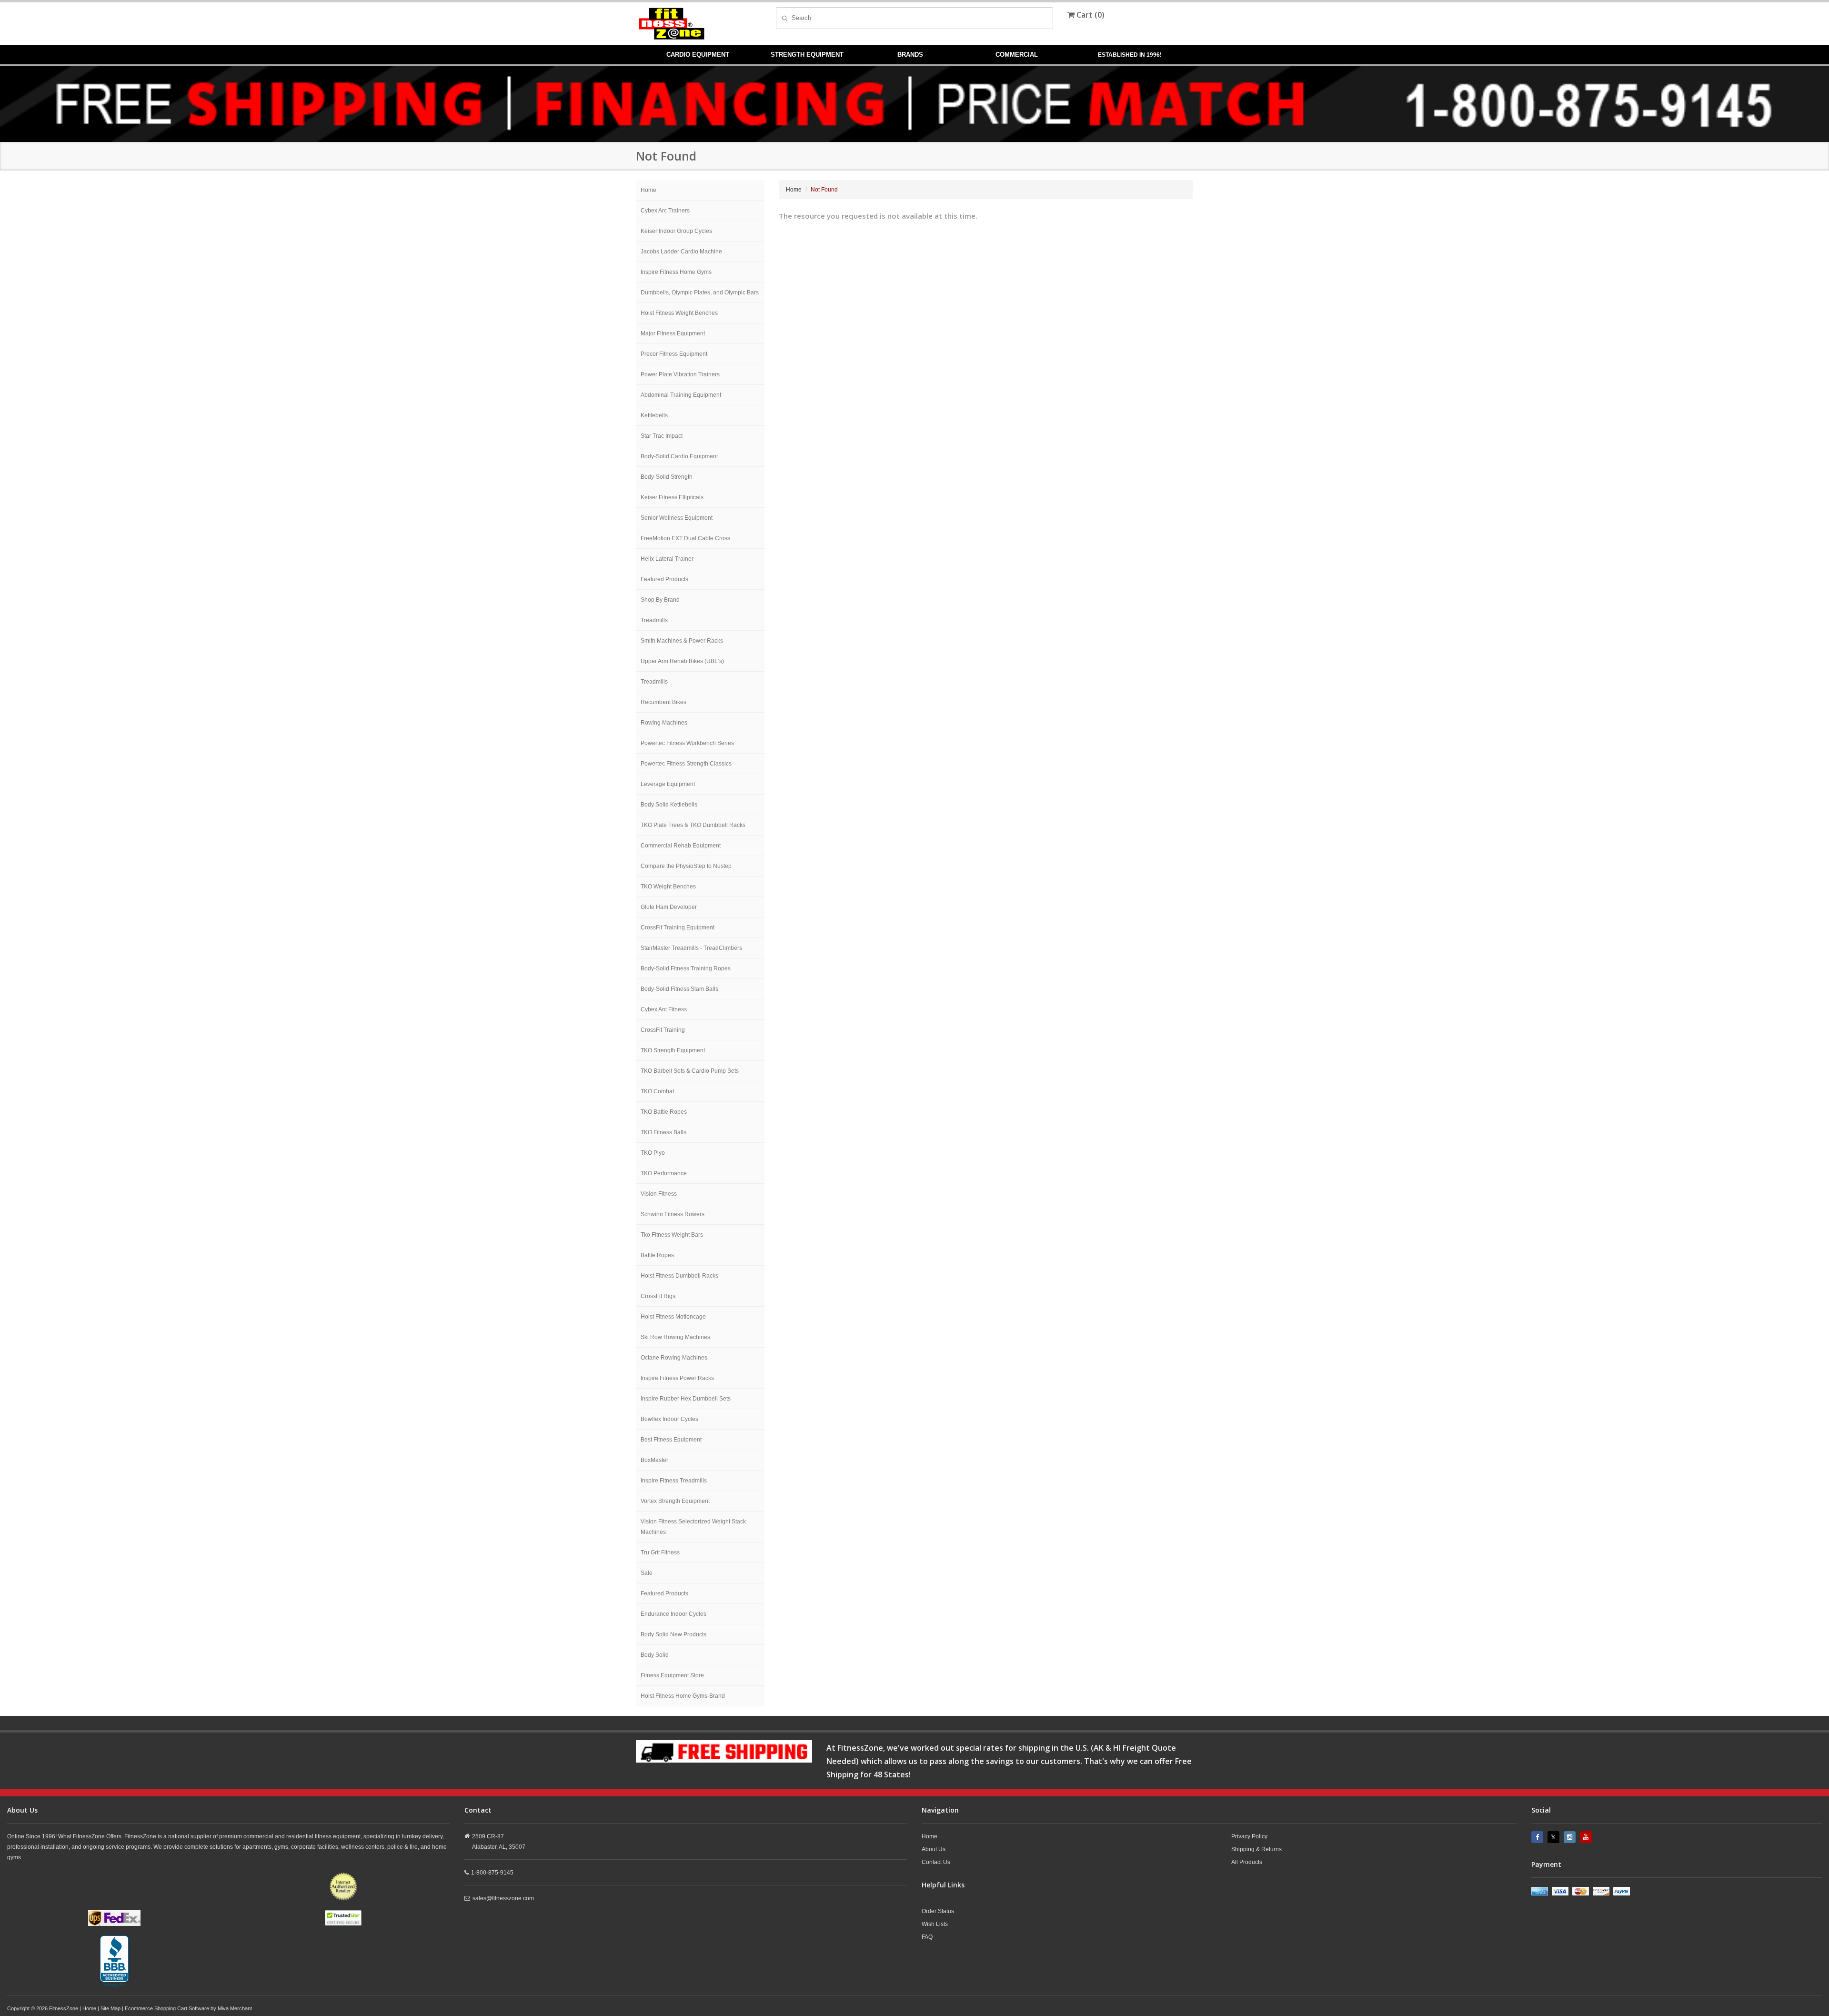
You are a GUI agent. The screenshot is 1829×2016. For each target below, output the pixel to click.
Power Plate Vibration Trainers (680, 374)
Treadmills (654, 620)
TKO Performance (664, 1173)
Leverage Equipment (668, 784)
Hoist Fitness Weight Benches (679, 313)
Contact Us (936, 1862)
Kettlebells (654, 415)
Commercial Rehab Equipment (681, 846)
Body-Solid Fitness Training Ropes (686, 968)
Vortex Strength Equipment (675, 1501)
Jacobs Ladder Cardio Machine (681, 252)
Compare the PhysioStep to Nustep (686, 866)
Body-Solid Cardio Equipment (679, 456)
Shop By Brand (660, 600)
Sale (647, 1573)
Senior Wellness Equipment (677, 518)
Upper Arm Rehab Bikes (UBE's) (682, 661)
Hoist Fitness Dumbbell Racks (679, 1276)
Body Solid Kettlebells (669, 805)
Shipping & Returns (1256, 1849)
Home (648, 190)
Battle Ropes (657, 1255)
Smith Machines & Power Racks (682, 641)
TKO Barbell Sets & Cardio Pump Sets (690, 1071)
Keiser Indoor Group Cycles (676, 231)
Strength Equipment (807, 55)
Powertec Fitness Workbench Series (687, 743)
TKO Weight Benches (668, 887)
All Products (1247, 1862)
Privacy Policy (1249, 1836)
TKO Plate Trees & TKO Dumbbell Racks (693, 825)
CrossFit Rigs (658, 1296)
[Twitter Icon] (1555, 1837)
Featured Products (664, 579)
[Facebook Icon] (1538, 1837)
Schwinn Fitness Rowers (673, 1214)
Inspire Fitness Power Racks (677, 1378)
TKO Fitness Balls (663, 1132)
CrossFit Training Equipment (678, 927)
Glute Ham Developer (669, 907)
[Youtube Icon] (1587, 1837)
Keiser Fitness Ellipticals (672, 497)
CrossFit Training (663, 1030)
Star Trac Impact (662, 436)
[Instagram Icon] (1571, 1837)
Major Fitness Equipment (673, 333)
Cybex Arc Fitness (664, 1009)
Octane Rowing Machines (674, 1358)
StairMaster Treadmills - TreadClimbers (691, 948)
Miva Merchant (235, 2008)
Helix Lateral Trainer (667, 559)
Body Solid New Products (673, 1634)
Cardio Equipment (698, 55)
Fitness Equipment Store (672, 1675)
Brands (910, 55)
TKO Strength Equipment (673, 1050)
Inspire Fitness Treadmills (674, 1481)
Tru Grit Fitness (660, 1552)
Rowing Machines (664, 723)
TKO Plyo (653, 1153)
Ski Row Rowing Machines (675, 1337)
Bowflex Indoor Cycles (669, 1419)
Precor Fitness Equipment (674, 354)
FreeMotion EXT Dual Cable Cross (685, 538)
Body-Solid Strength (667, 477)
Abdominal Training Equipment (681, 395)
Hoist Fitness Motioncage (673, 1317)
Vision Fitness (659, 1194)
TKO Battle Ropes (664, 1112)
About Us (934, 1849)
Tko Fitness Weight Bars (672, 1235)
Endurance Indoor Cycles (673, 1614)
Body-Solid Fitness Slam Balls (679, 989)
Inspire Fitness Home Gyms (676, 272)
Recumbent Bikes (663, 702)
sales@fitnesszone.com (503, 1898)
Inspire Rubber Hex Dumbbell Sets (686, 1399)
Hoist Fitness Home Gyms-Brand (683, 1696)
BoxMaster (654, 1460)
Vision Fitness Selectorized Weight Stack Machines (693, 1527)
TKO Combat (657, 1091)
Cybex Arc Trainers (665, 211)
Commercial (1017, 55)
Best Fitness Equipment (671, 1440)
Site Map (111, 2008)
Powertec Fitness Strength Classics (686, 764)
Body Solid (655, 1655)
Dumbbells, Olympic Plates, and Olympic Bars (700, 292)
